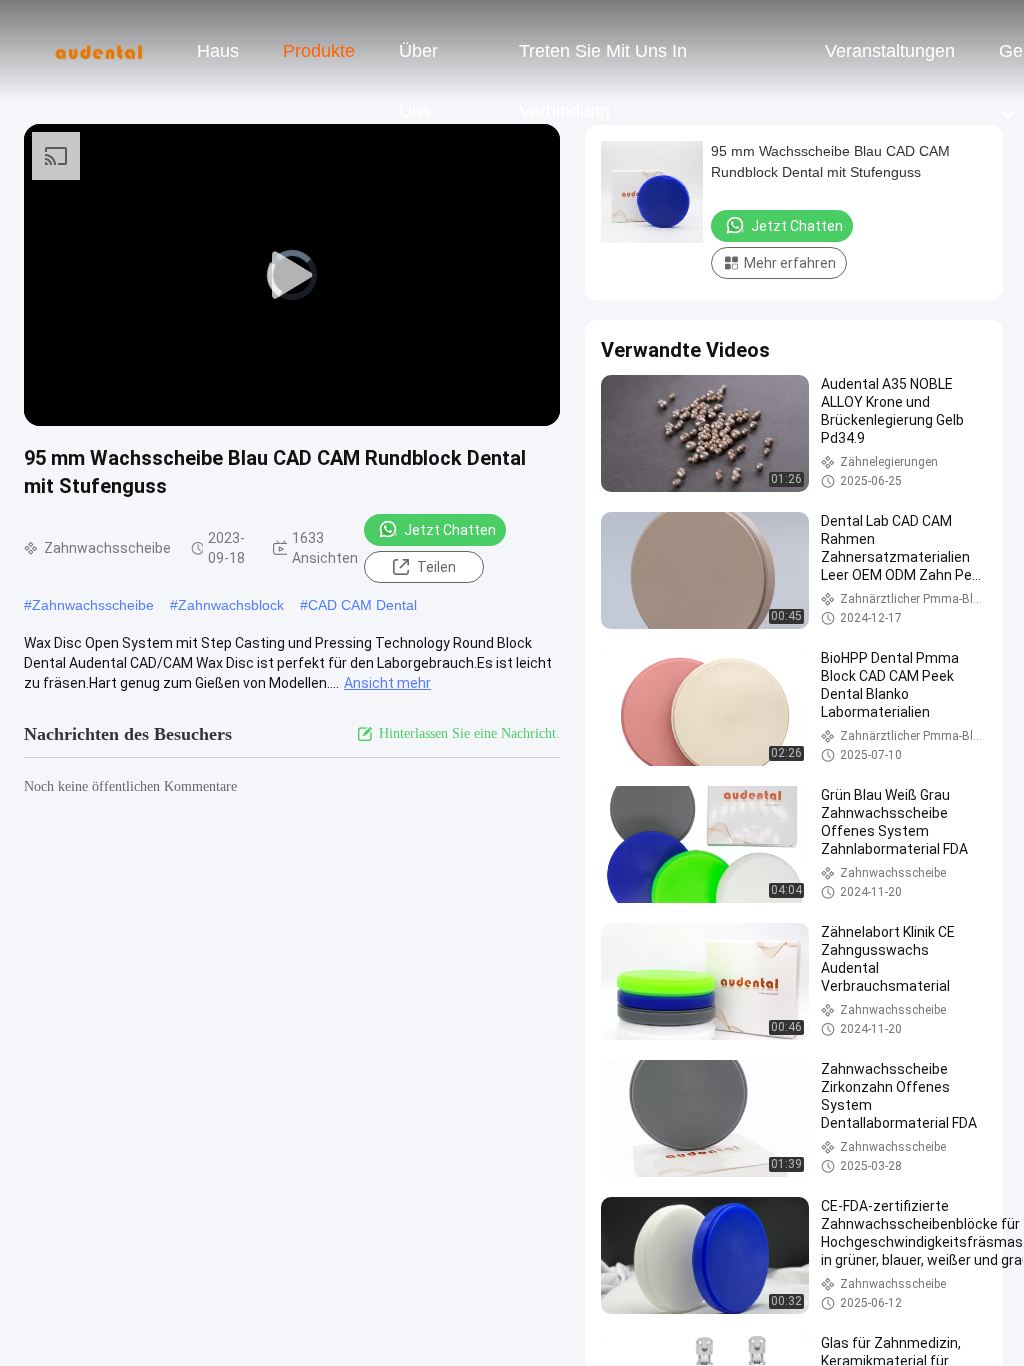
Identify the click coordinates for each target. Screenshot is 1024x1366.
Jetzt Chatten (450, 530)
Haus (218, 51)
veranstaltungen (890, 51)
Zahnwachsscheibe (93, 605)
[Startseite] (98, 50)
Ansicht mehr (387, 683)
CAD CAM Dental (362, 605)
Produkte (319, 51)
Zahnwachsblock (231, 605)
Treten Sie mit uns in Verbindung (603, 61)
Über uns (418, 61)
